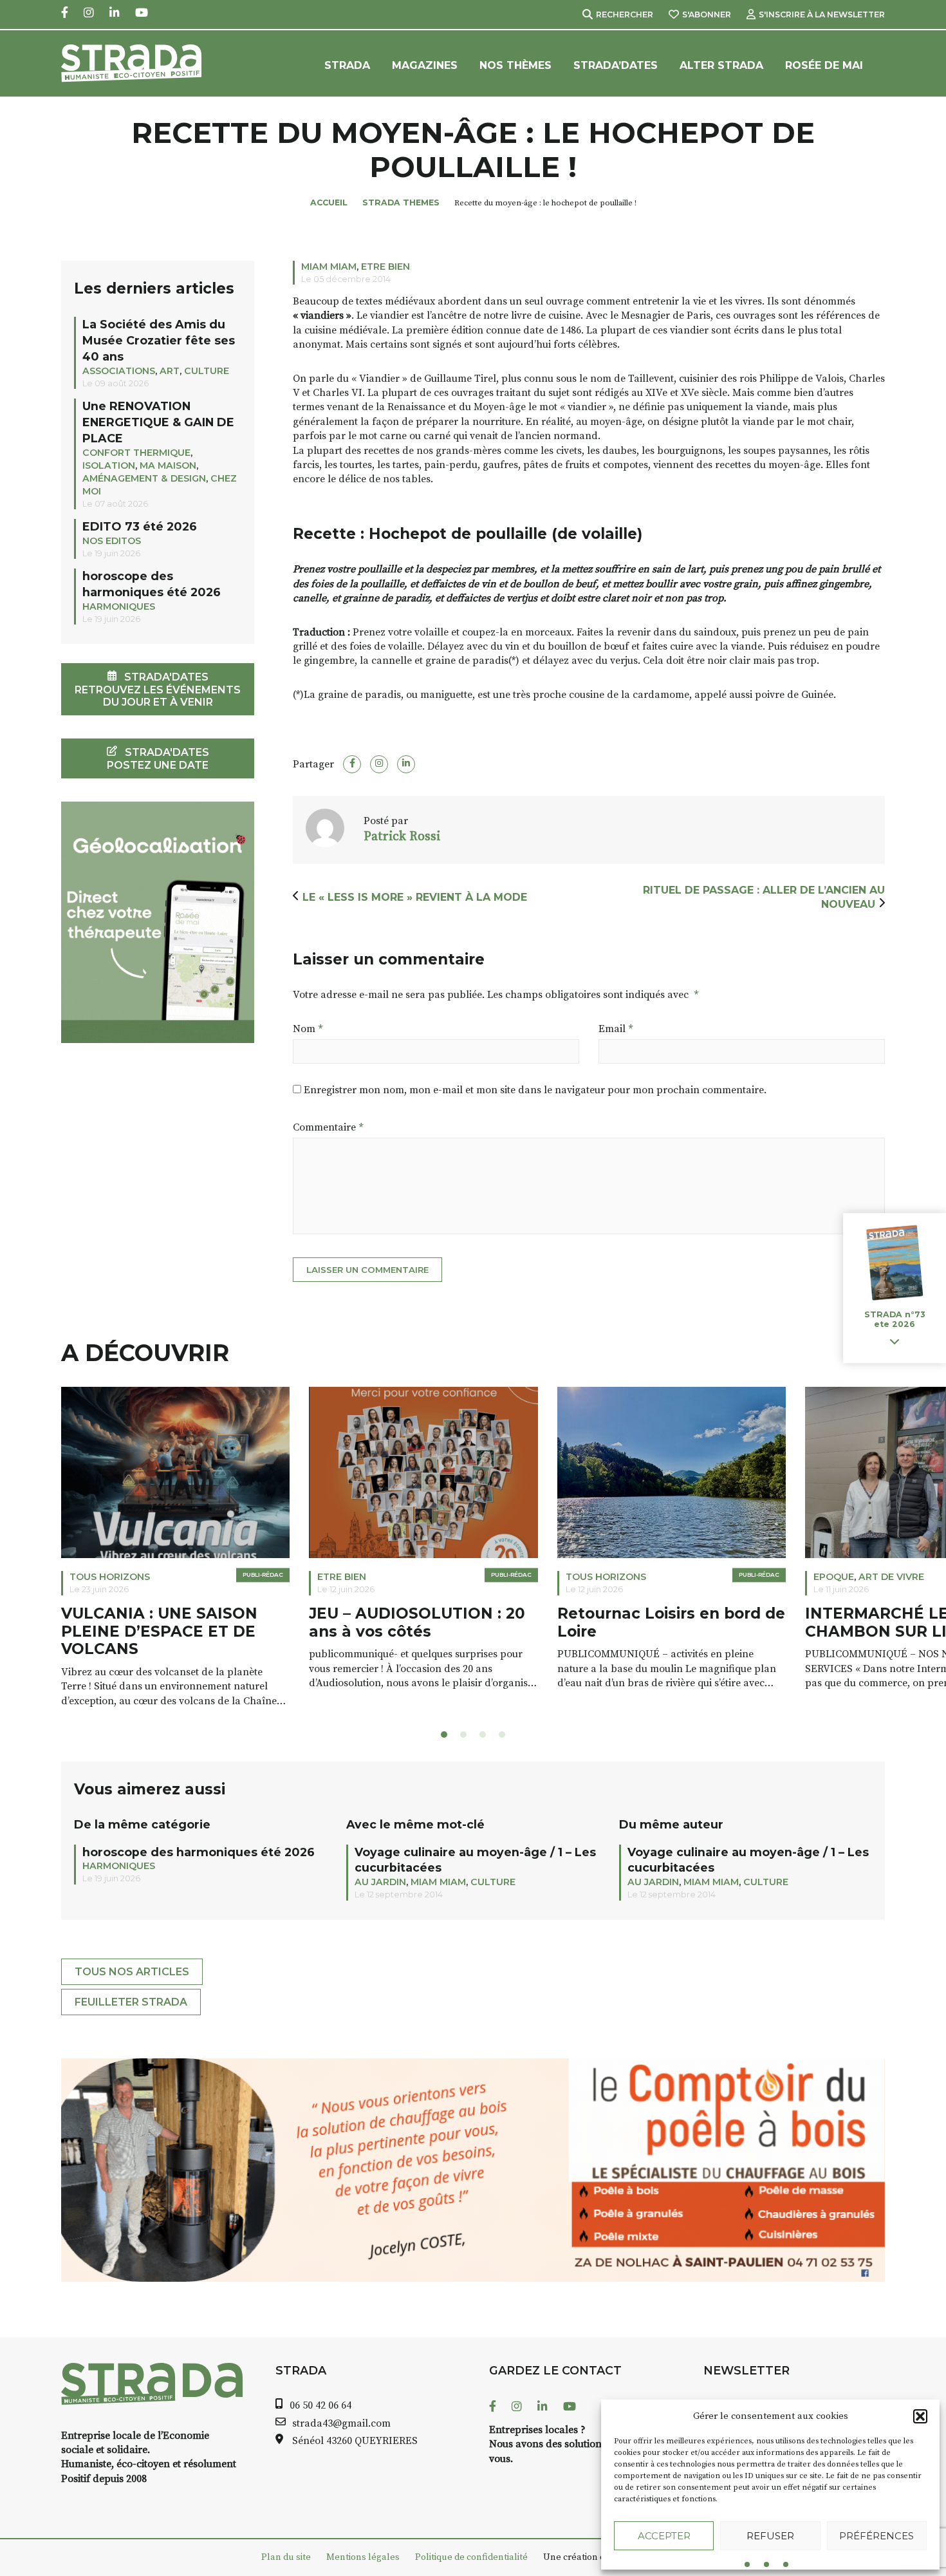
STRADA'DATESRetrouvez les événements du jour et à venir (158, 689)
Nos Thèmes (515, 65)
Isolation (109, 465)
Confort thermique (136, 453)
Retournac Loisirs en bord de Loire (423, 1623)
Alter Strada (721, 65)
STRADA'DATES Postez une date (158, 758)
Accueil (329, 202)
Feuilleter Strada (131, 2002)
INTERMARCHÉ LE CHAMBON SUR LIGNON (653, 1623)
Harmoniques (119, 606)
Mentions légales (363, 2557)
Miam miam (329, 267)
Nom (308, 1029)
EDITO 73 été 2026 (140, 526)
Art (170, 371)
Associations (119, 371)
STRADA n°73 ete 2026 (895, 1319)
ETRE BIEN (385, 267)
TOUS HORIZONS (357, 1577)
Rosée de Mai (824, 65)
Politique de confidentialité (471, 2557)
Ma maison (168, 465)
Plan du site (286, 2557)
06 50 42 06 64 (320, 2405)
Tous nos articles (132, 1972)
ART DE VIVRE (644, 1577)
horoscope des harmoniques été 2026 (199, 1852)
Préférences (876, 2536)
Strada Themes (401, 202)
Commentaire (328, 1127)
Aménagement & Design (144, 478)
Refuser (770, 2536)
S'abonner (707, 14)
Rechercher (625, 14)
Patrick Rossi (402, 837)
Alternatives (849, 1577)
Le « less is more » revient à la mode (415, 897)
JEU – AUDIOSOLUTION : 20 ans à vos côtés (169, 1623)
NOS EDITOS (112, 541)
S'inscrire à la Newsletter (822, 14)
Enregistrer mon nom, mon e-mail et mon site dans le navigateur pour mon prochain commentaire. (535, 1090)
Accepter (664, 2536)
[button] (920, 2416)
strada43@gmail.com (341, 2423)
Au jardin (380, 1882)
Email (616, 1029)
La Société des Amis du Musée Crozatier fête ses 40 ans (159, 340)
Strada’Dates (616, 65)
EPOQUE (586, 1577)
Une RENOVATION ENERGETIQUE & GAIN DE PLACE (158, 422)
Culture (207, 371)
